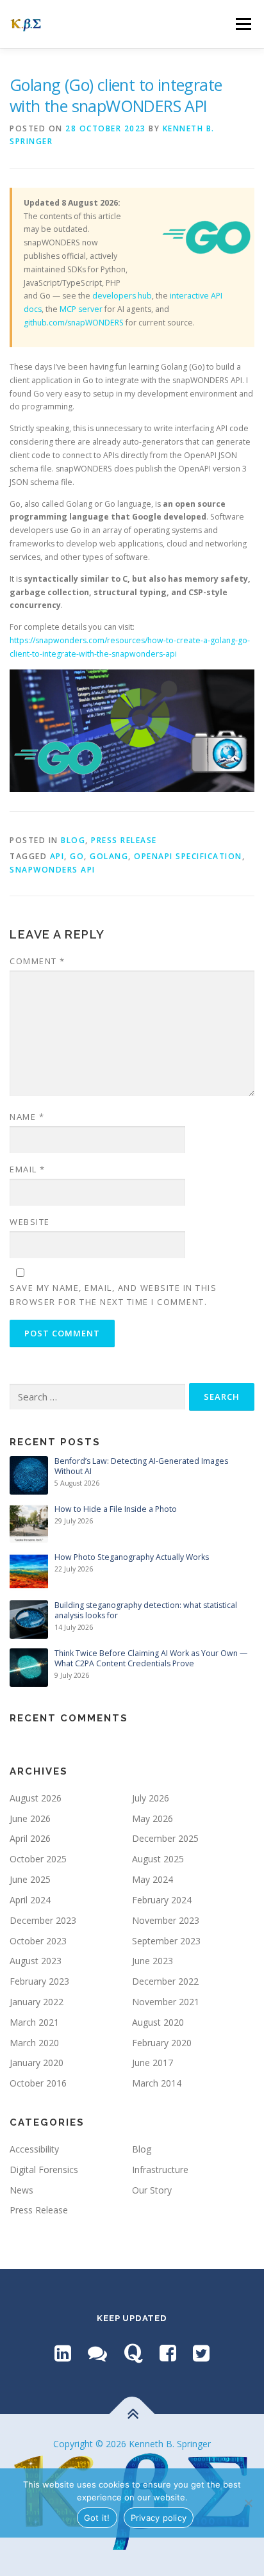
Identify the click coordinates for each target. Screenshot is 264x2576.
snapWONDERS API (53, 870)
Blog (73, 840)
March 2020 (34, 2043)
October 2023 (38, 1941)
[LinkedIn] (63, 2353)
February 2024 (162, 1900)
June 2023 (153, 1961)
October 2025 (38, 1859)
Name (27, 1117)
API (57, 856)
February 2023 (39, 1981)
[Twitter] (201, 2353)
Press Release (124, 840)
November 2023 (166, 1920)
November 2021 (166, 2002)
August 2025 (158, 1859)
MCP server (81, 309)
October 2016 (38, 2083)
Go (77, 856)
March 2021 (34, 2022)
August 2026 (36, 1798)
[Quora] (133, 2353)
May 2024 (153, 1879)
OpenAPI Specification (188, 856)
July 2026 (151, 1798)
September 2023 (166, 1941)
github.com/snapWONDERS (74, 323)
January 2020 (37, 2063)
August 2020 (158, 2022)
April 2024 (30, 1900)
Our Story (152, 2190)
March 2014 (157, 2083)
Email (28, 1169)
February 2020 (162, 2043)
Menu (243, 24)
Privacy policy (159, 2518)
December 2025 (165, 1838)
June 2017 (153, 2063)
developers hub (122, 296)
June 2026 (30, 1818)
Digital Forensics (44, 2170)
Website (30, 1222)
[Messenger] (97, 2353)
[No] (248, 2503)
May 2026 (153, 1818)
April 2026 (30, 1838)
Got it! (97, 2518)
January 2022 (37, 2002)
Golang (109, 856)
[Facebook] (168, 2353)
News (21, 2190)
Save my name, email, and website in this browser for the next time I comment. (113, 1295)
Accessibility (34, 2149)
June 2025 (30, 1879)
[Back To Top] (132, 2414)
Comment (37, 961)
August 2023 (36, 1961)
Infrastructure (160, 2170)
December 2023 (43, 1920)
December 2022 (165, 1981)
